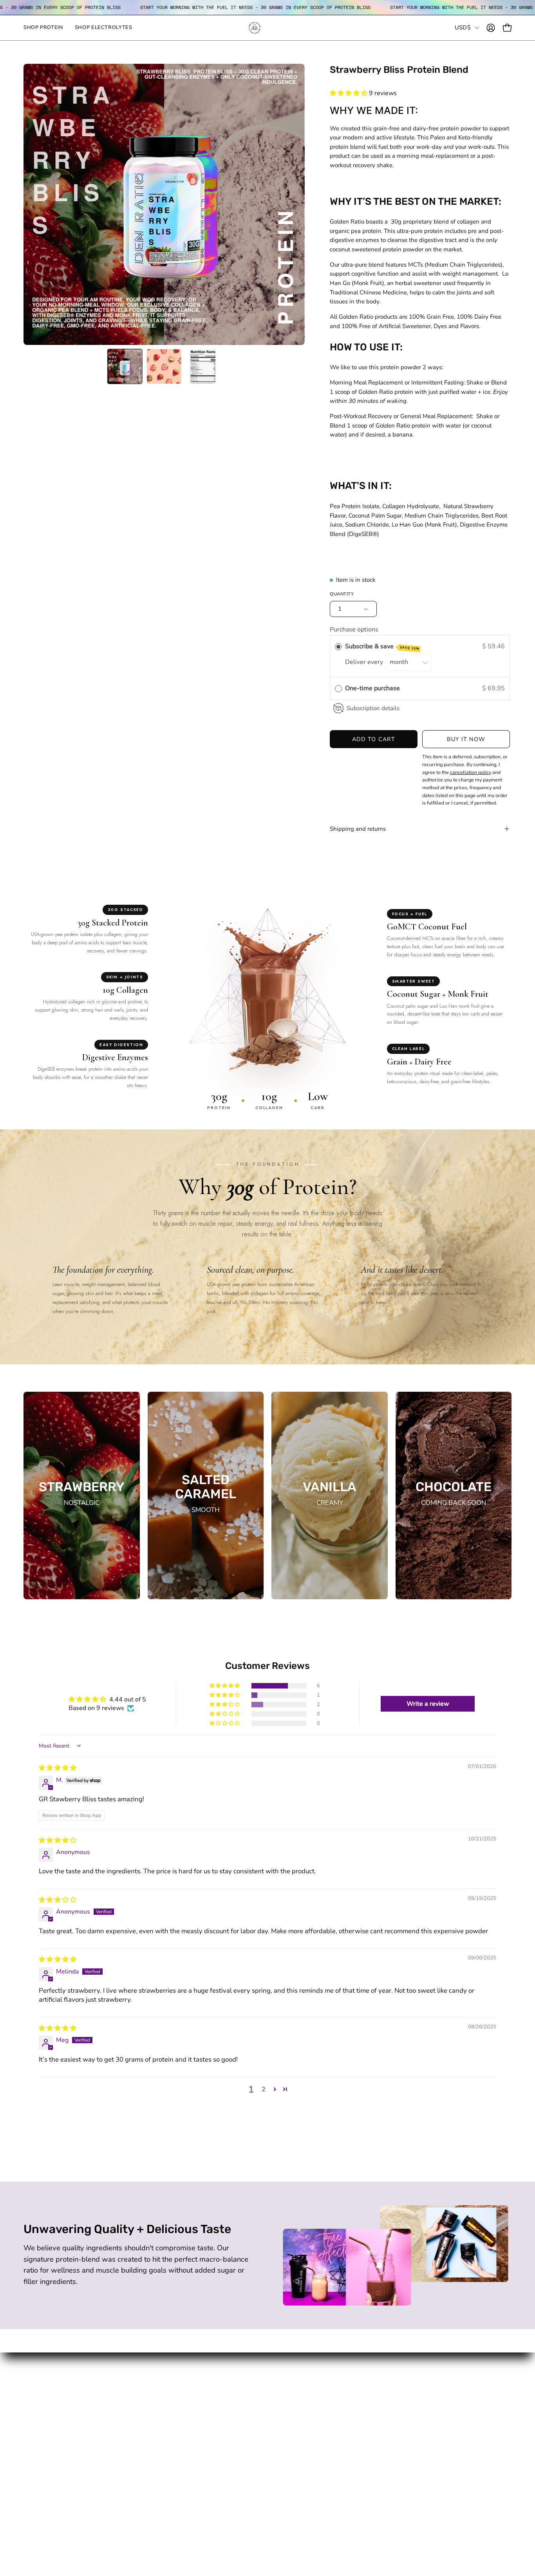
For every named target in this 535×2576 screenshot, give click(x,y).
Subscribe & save (382, 647)
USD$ (463, 27)
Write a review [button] (428, 1704)
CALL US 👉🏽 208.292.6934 (164, 2403)
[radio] (338, 647)
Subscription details (373, 708)
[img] (58, 1768)
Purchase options (354, 630)
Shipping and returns (358, 829)
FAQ (131, 2454)
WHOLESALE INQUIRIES (161, 2467)
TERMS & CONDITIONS (159, 2481)
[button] (349, 93)
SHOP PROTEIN (47, 2403)
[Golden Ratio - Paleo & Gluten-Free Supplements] (267, 28)
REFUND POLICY (149, 2508)
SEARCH (137, 2440)
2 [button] (264, 2089)
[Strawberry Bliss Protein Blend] (125, 366)
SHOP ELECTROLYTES (57, 2416)
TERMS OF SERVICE (154, 2495)
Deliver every (365, 662)
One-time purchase (372, 688)
